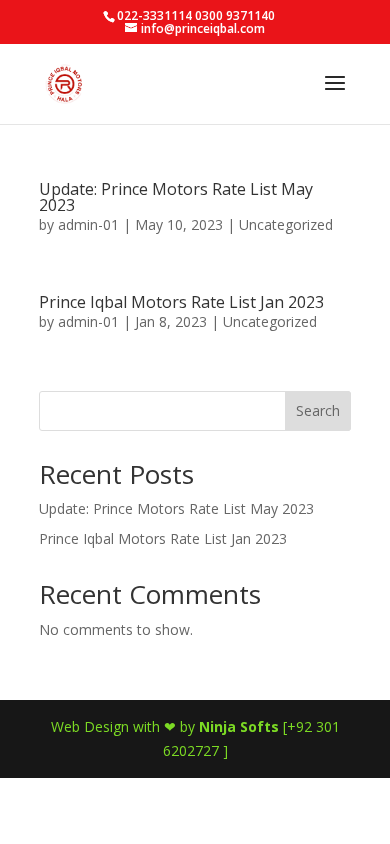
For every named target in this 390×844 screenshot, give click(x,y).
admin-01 (88, 224)
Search (318, 410)
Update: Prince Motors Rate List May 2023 (176, 197)
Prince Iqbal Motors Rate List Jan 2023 (181, 302)
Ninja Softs (239, 726)
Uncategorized (286, 224)
